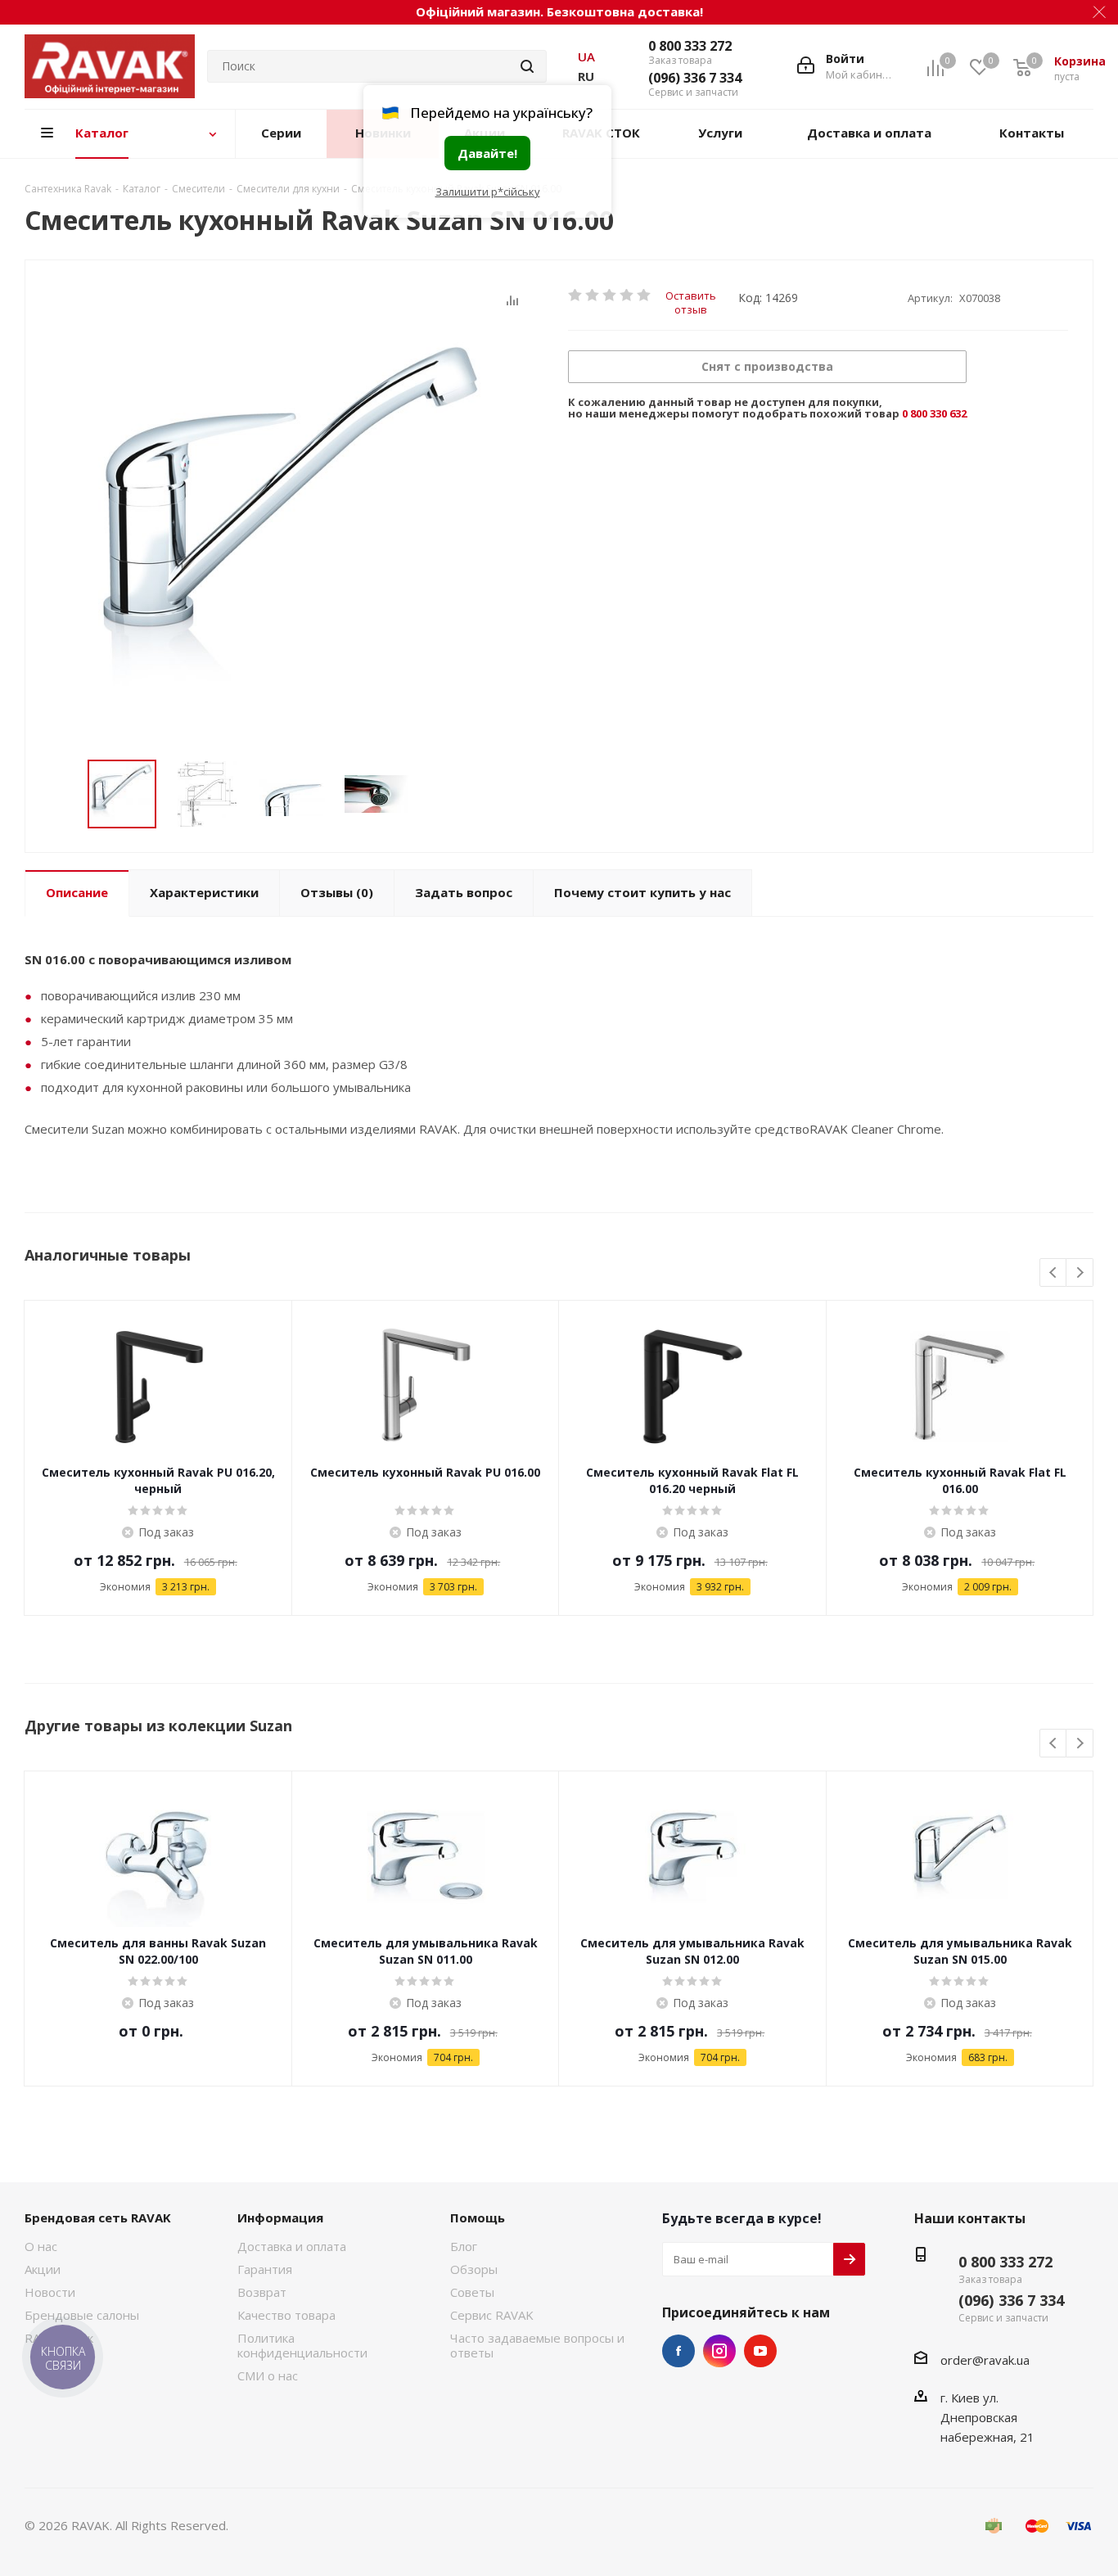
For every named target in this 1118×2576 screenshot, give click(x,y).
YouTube (760, 2351)
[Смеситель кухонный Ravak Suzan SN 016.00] (292, 530)
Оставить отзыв (691, 295)
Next (1080, 1273)
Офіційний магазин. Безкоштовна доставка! (559, 11)
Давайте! (487, 153)
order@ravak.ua (985, 2360)
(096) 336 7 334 (695, 78)
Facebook (678, 2351)
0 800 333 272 (690, 46)
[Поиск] (527, 66)
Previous (1054, 1273)
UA (586, 56)
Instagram (719, 2351)
